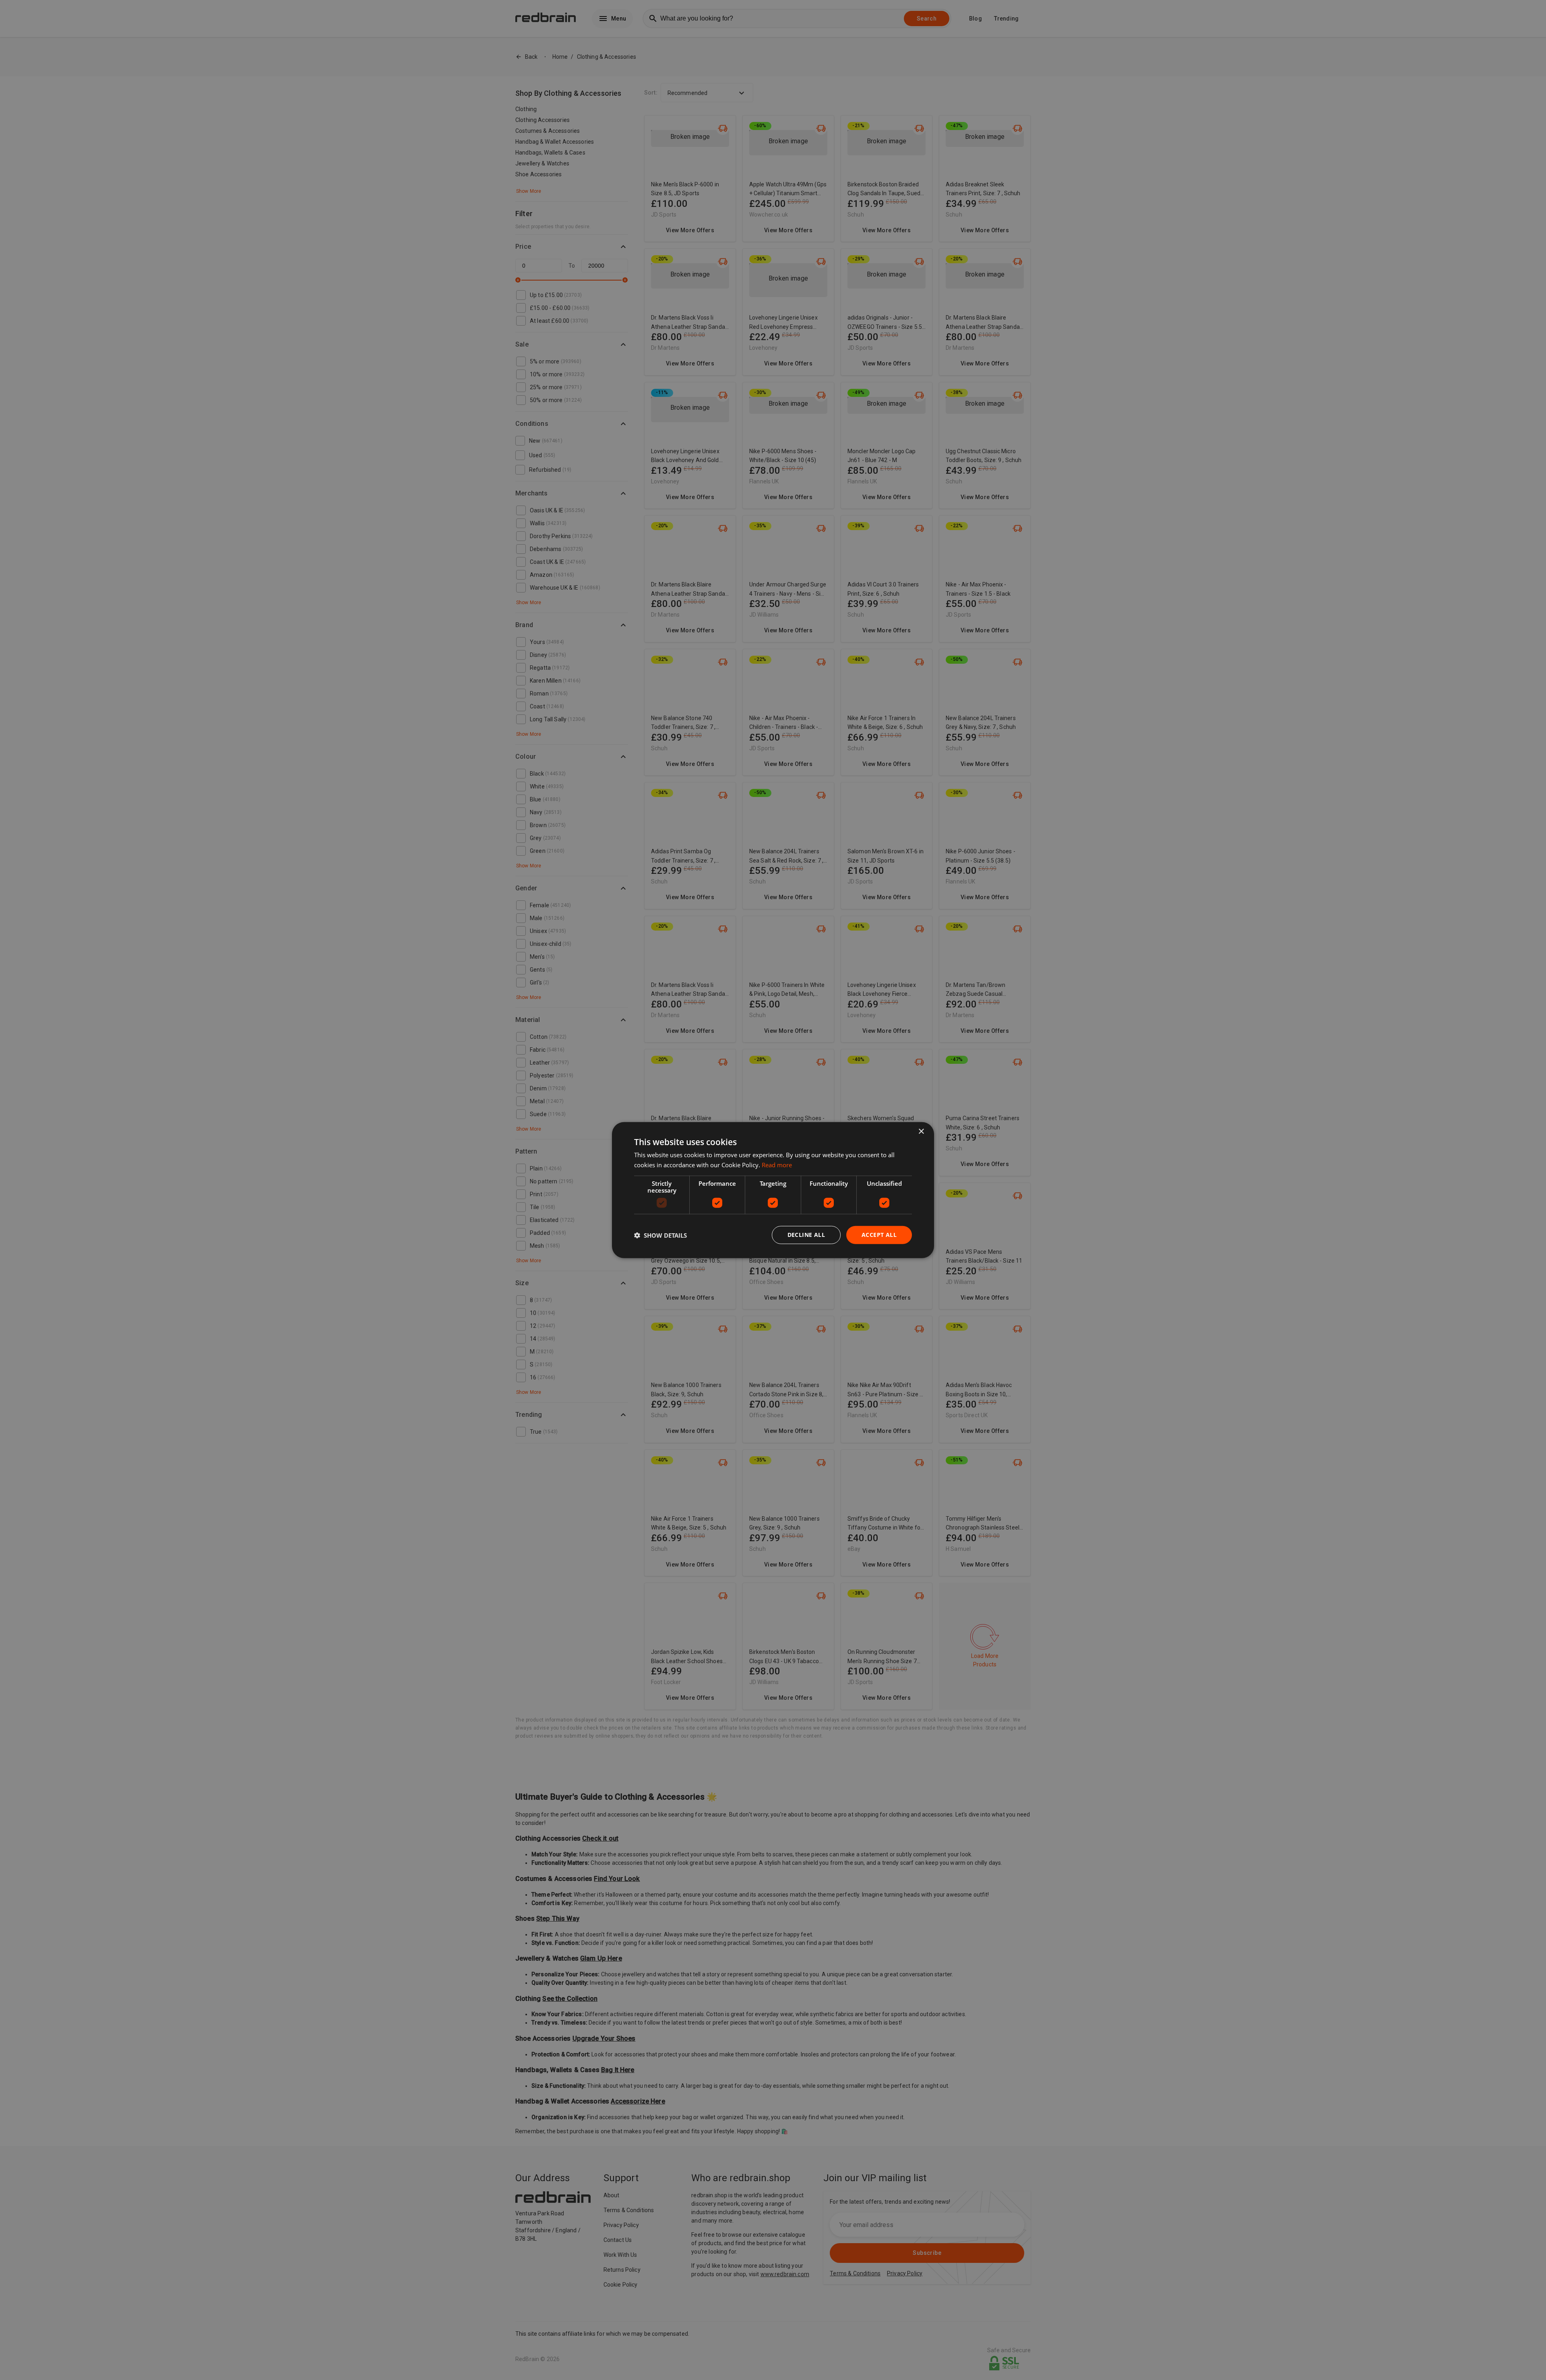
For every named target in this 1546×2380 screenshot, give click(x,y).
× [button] (921, 1131)
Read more (777, 1164)
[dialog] (773, 1190)
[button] (660, 1235)
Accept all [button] (879, 1235)
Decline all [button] (806, 1235)
